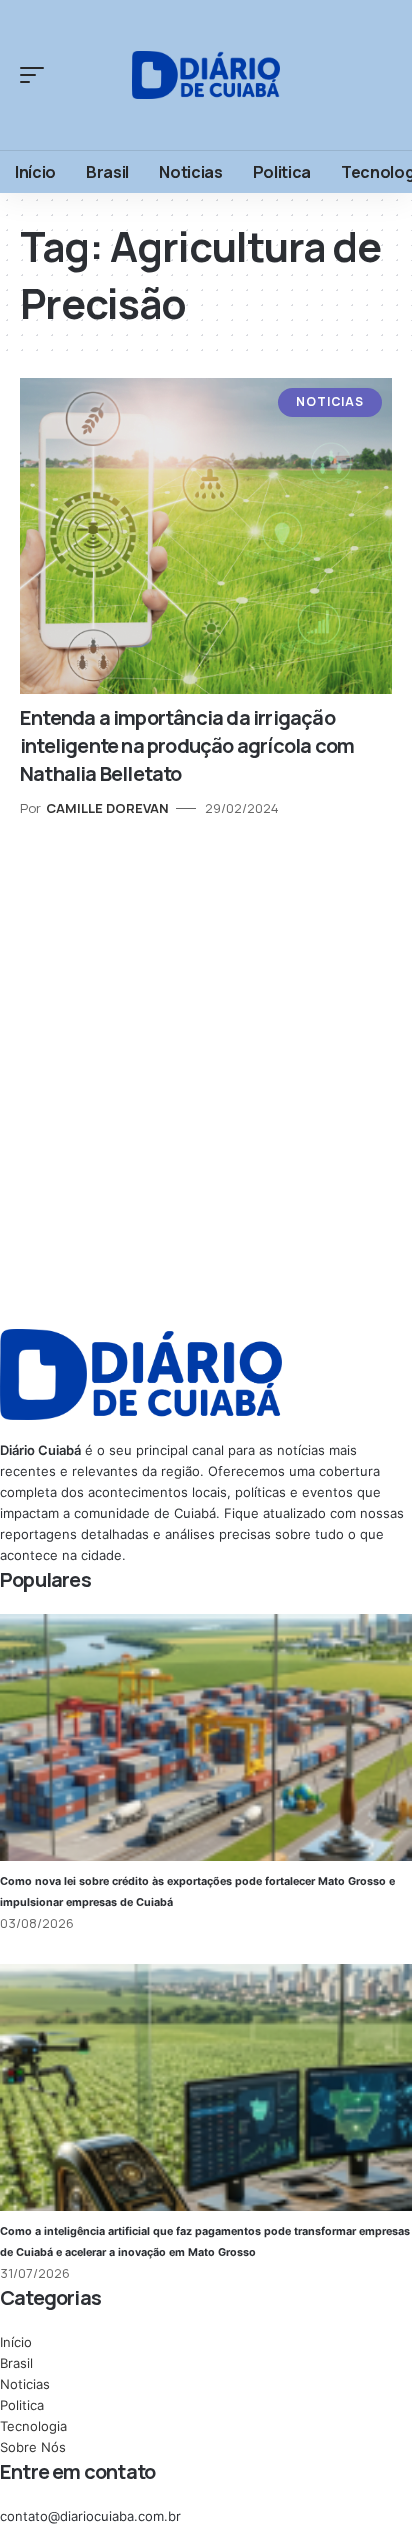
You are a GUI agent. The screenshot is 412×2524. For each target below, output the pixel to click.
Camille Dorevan (107, 808)
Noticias (330, 401)
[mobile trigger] (37, 75)
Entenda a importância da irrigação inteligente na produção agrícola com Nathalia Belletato (187, 745)
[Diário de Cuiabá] (206, 75)
